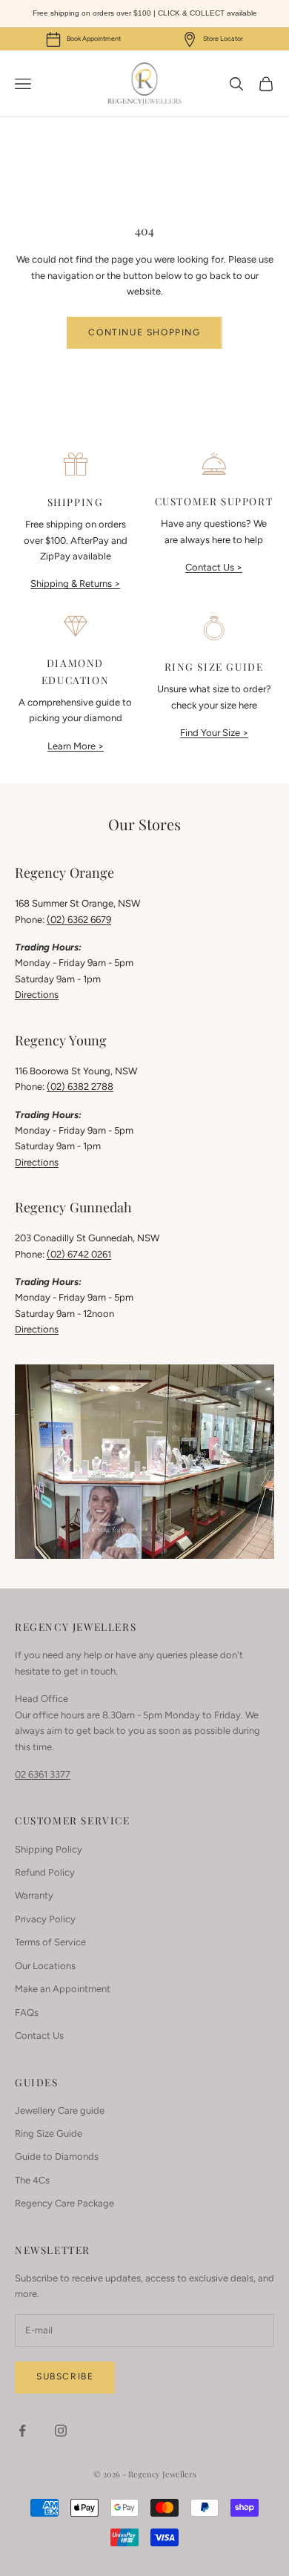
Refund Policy (45, 1872)
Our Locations (45, 1966)
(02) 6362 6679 (79, 920)
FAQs (27, 2012)
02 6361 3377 (43, 1774)
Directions (37, 995)
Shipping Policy (49, 1849)
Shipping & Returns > (75, 584)
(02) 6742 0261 (79, 1254)
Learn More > (76, 746)
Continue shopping (144, 332)
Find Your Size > (214, 733)
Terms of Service (50, 1942)
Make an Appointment (63, 1989)
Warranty (34, 1895)
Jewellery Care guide (60, 2110)
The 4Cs (32, 2180)
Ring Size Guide (49, 2133)
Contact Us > (214, 567)
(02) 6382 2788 (80, 1087)
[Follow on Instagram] (61, 2431)
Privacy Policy (45, 1919)
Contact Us (39, 2035)
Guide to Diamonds (57, 2156)
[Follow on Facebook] (22, 2431)
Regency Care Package (64, 2203)
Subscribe (65, 2376)
